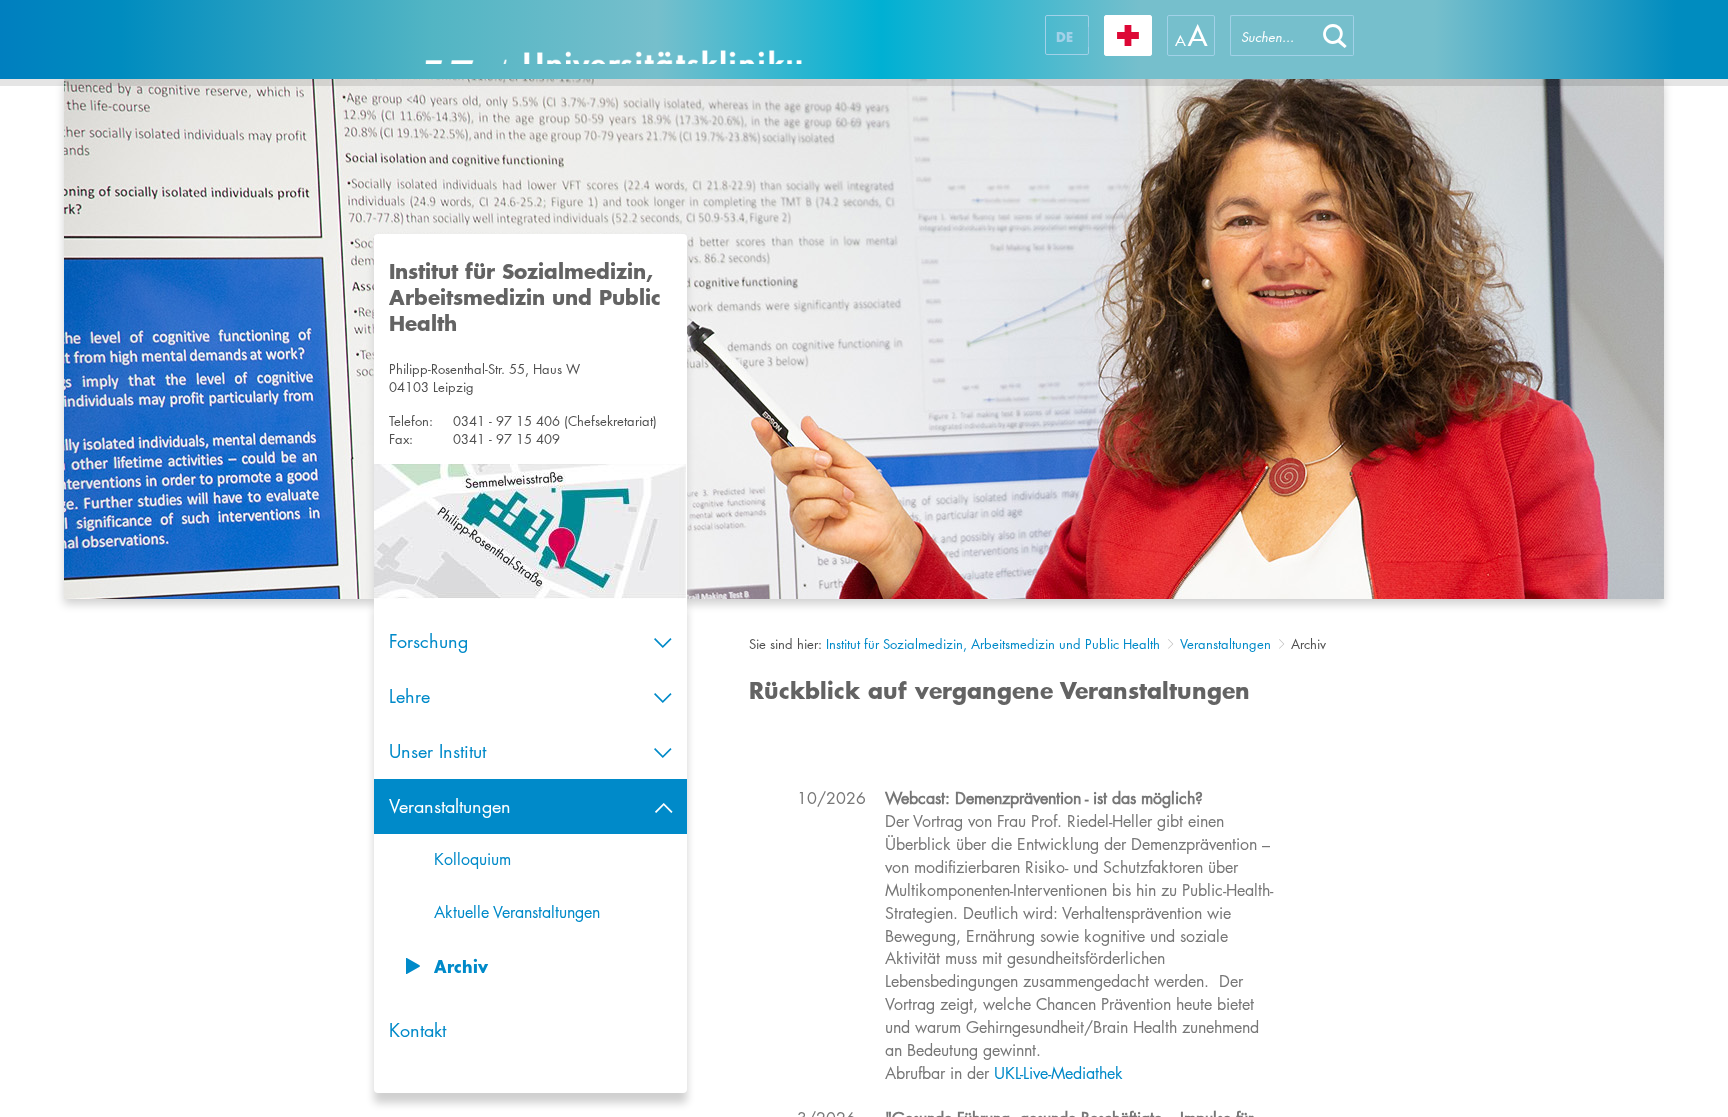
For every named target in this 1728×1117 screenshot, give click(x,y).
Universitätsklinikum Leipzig (613, 39)
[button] (1335, 35)
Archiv (461, 966)
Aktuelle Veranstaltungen (517, 912)
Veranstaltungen (1225, 644)
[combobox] (1273, 35)
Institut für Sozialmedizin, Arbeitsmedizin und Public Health (993, 644)
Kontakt (417, 1030)
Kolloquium (472, 859)
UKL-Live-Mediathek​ (1058, 1073)
